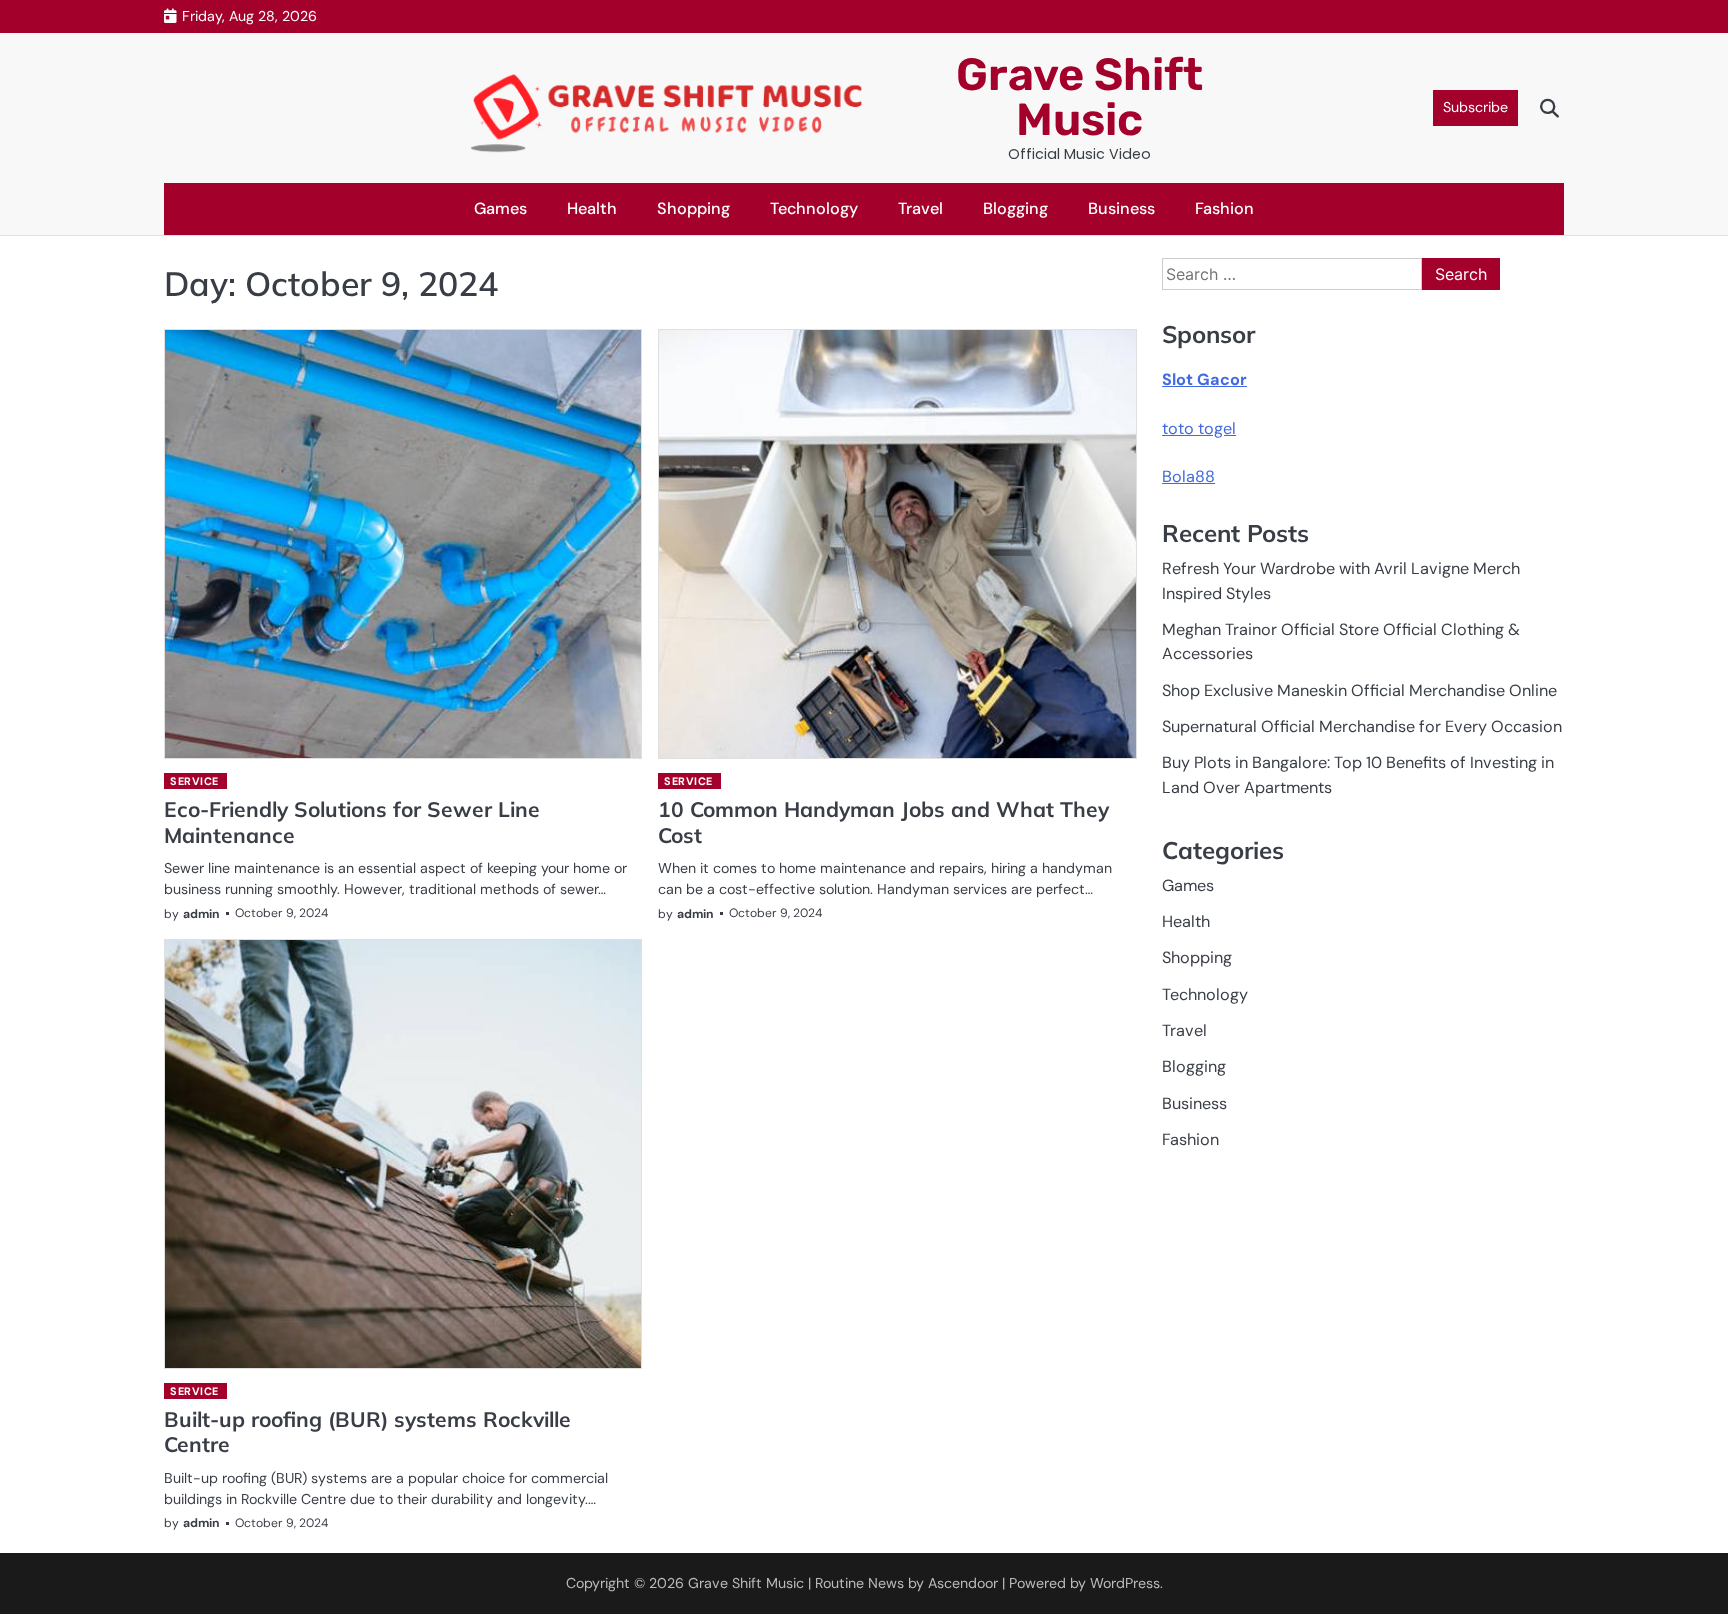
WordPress (1125, 1583)
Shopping (693, 208)
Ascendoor (963, 1583)
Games (500, 208)
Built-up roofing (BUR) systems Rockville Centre (367, 1431)
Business (1121, 208)
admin (201, 914)
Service (194, 781)
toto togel (1199, 428)
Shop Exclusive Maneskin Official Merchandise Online (1359, 690)
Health (592, 208)
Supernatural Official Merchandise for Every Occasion (1362, 726)
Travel (920, 208)
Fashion (1224, 208)
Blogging (1015, 208)
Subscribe (1475, 107)
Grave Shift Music (1079, 97)
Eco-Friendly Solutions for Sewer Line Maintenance (352, 821)
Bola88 (1188, 476)
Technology (814, 208)
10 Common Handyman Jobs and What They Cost (883, 821)
